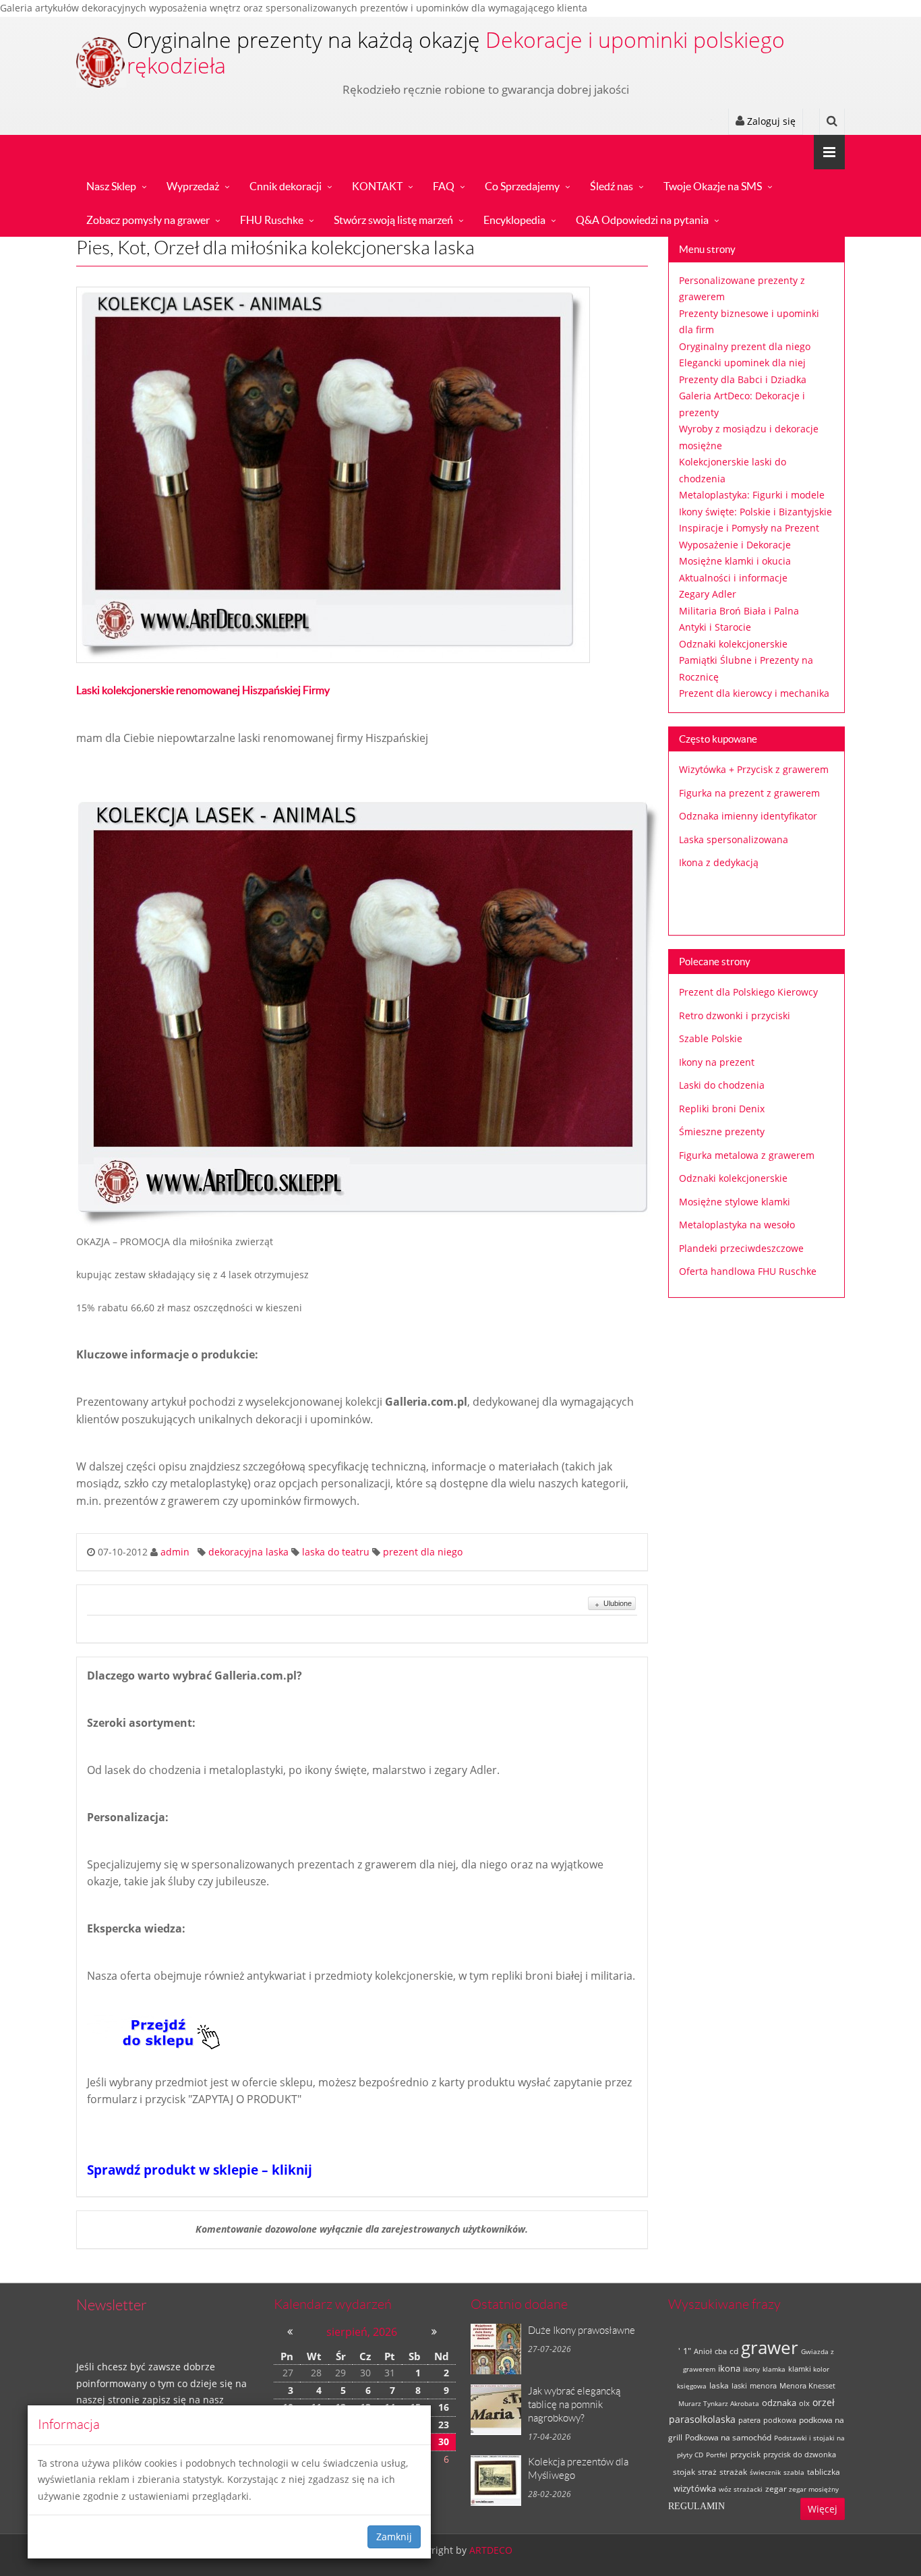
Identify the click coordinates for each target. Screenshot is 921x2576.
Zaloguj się (770, 121)
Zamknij (394, 2537)
